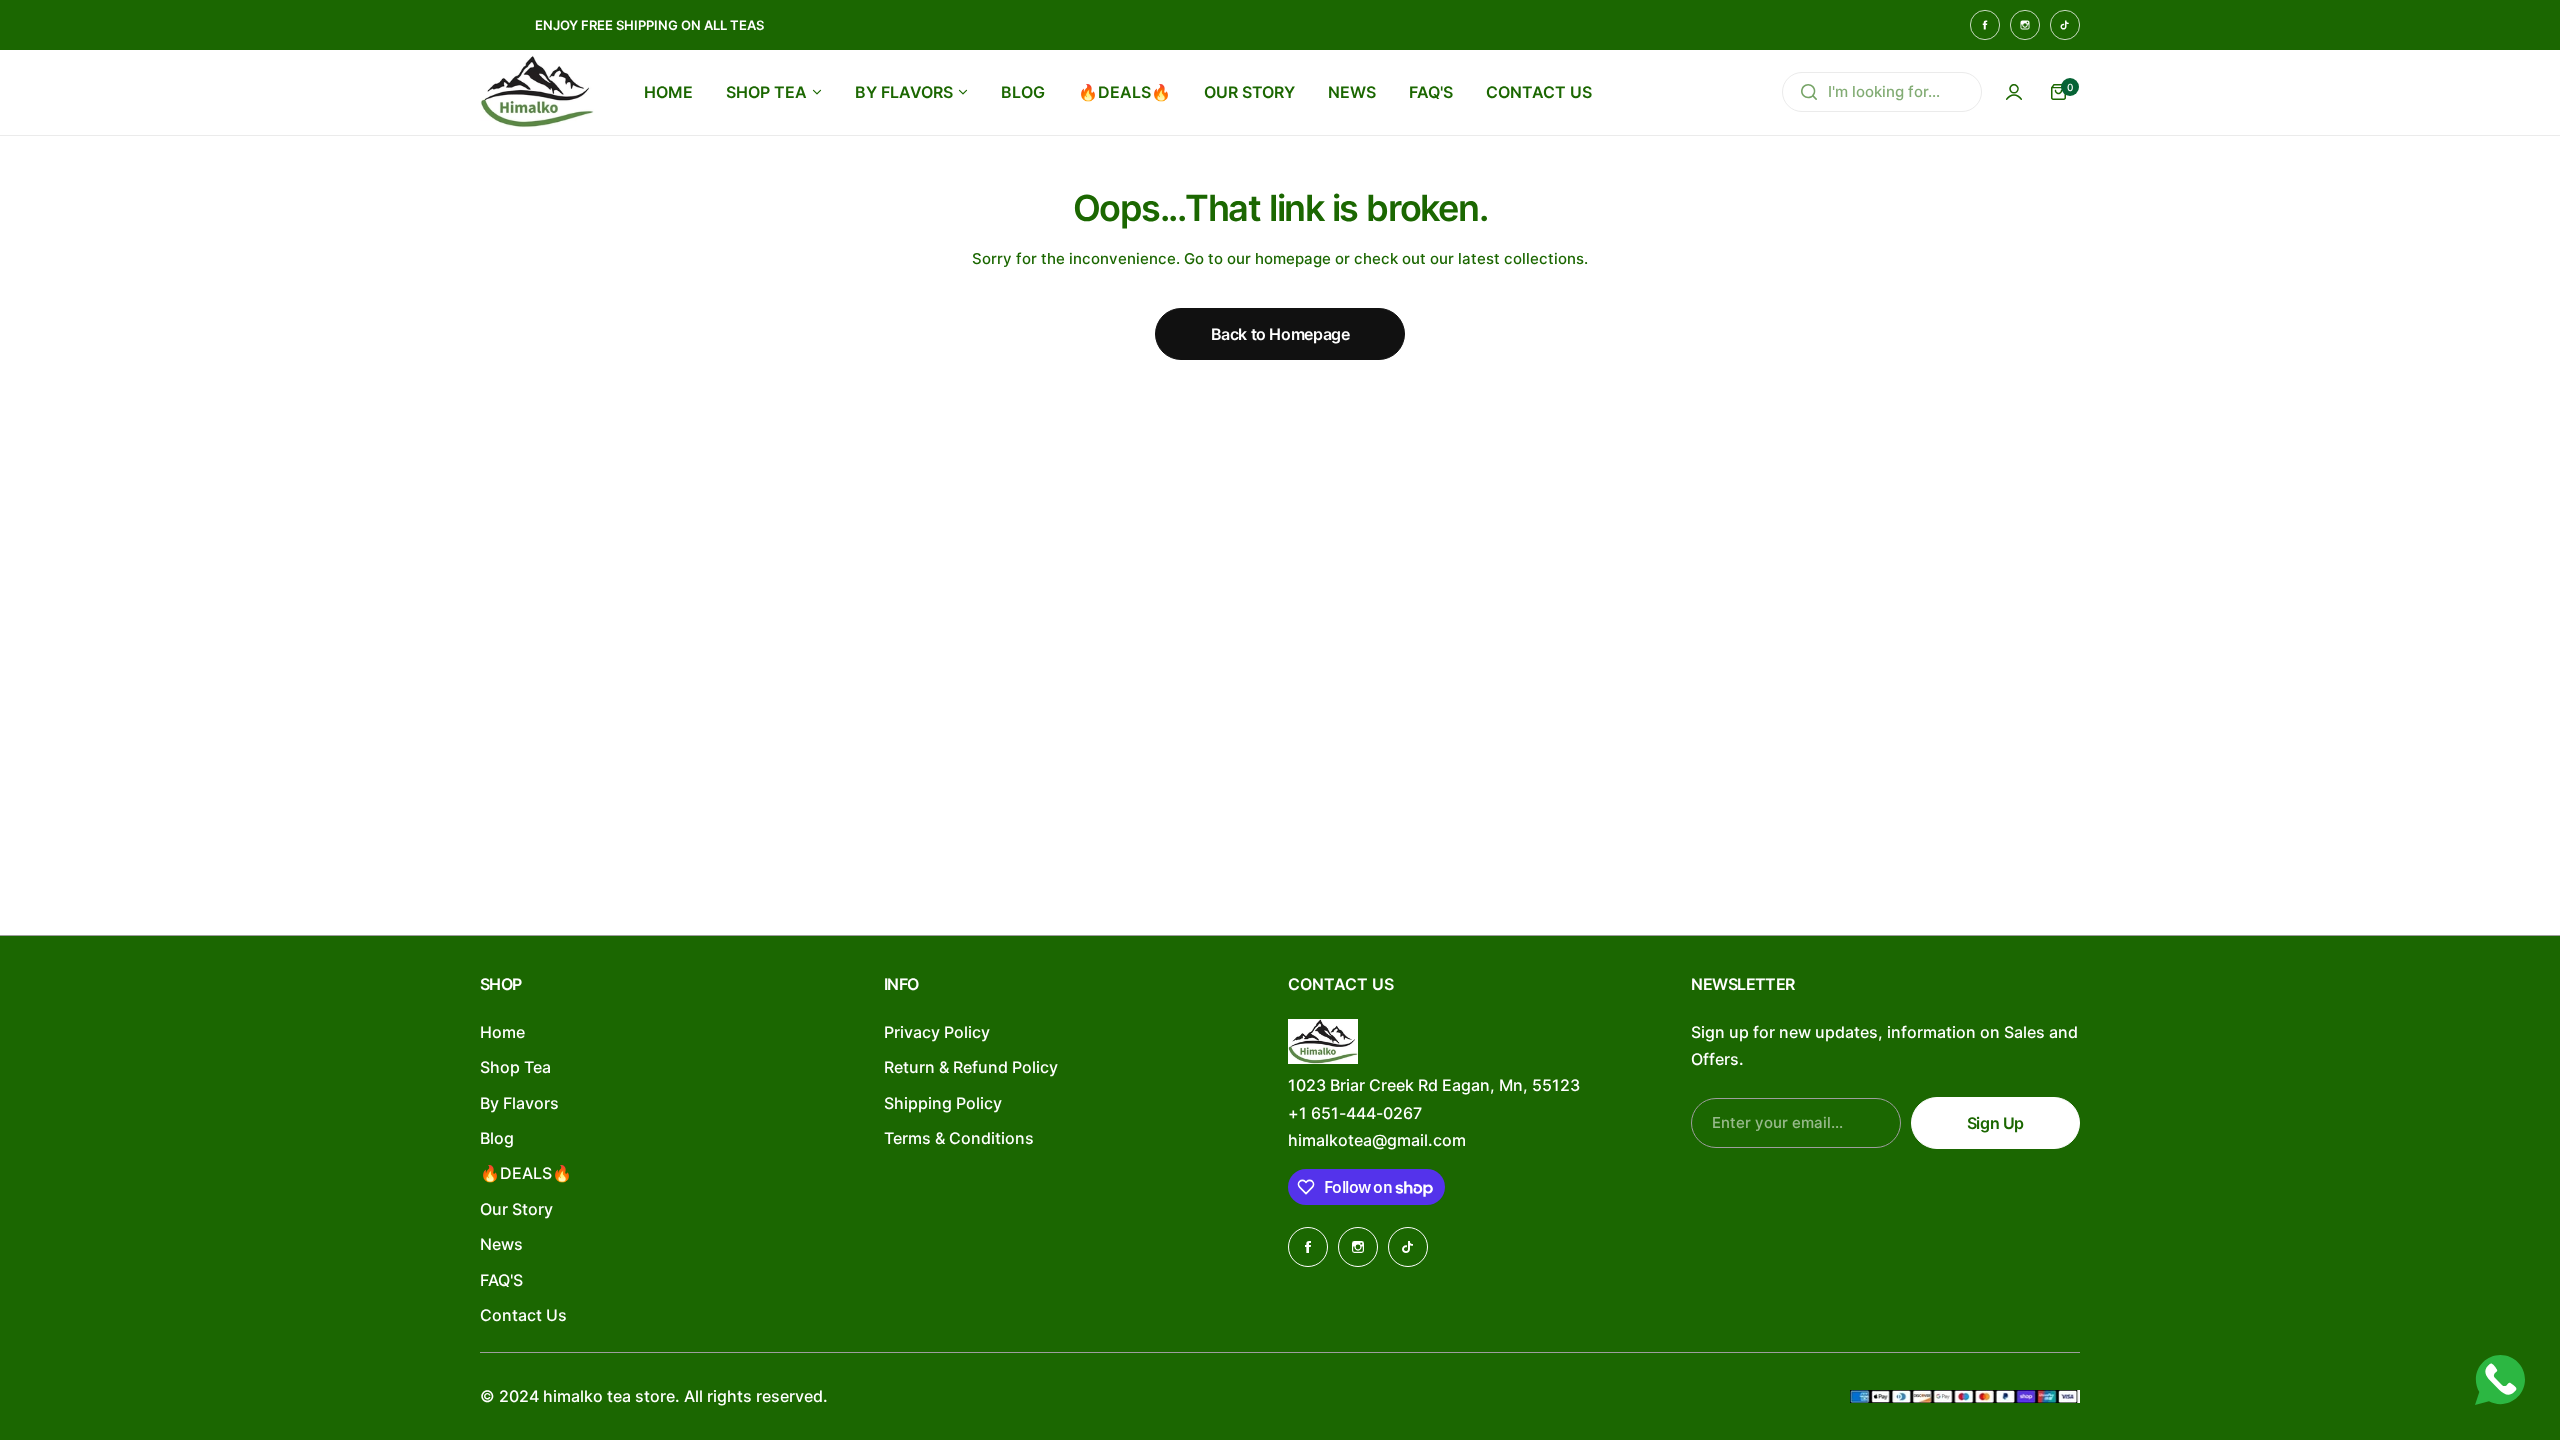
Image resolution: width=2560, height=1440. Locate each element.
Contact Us (523, 1315)
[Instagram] (2025, 25)
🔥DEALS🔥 (526, 1173)
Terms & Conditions (959, 1138)
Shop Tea (515, 1067)
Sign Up (1995, 1123)
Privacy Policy (937, 1032)
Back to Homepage (1280, 334)
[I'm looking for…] (1809, 92)
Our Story (516, 1209)
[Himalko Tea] (537, 91)
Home (502, 1032)
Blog (497, 1138)
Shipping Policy (943, 1103)
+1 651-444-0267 (1355, 1113)
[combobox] (1882, 92)
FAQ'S (501, 1280)
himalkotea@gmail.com (1377, 1140)
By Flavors (519, 1103)
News (501, 1244)
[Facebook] (1985, 25)
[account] (2014, 92)
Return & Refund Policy (971, 1067)
